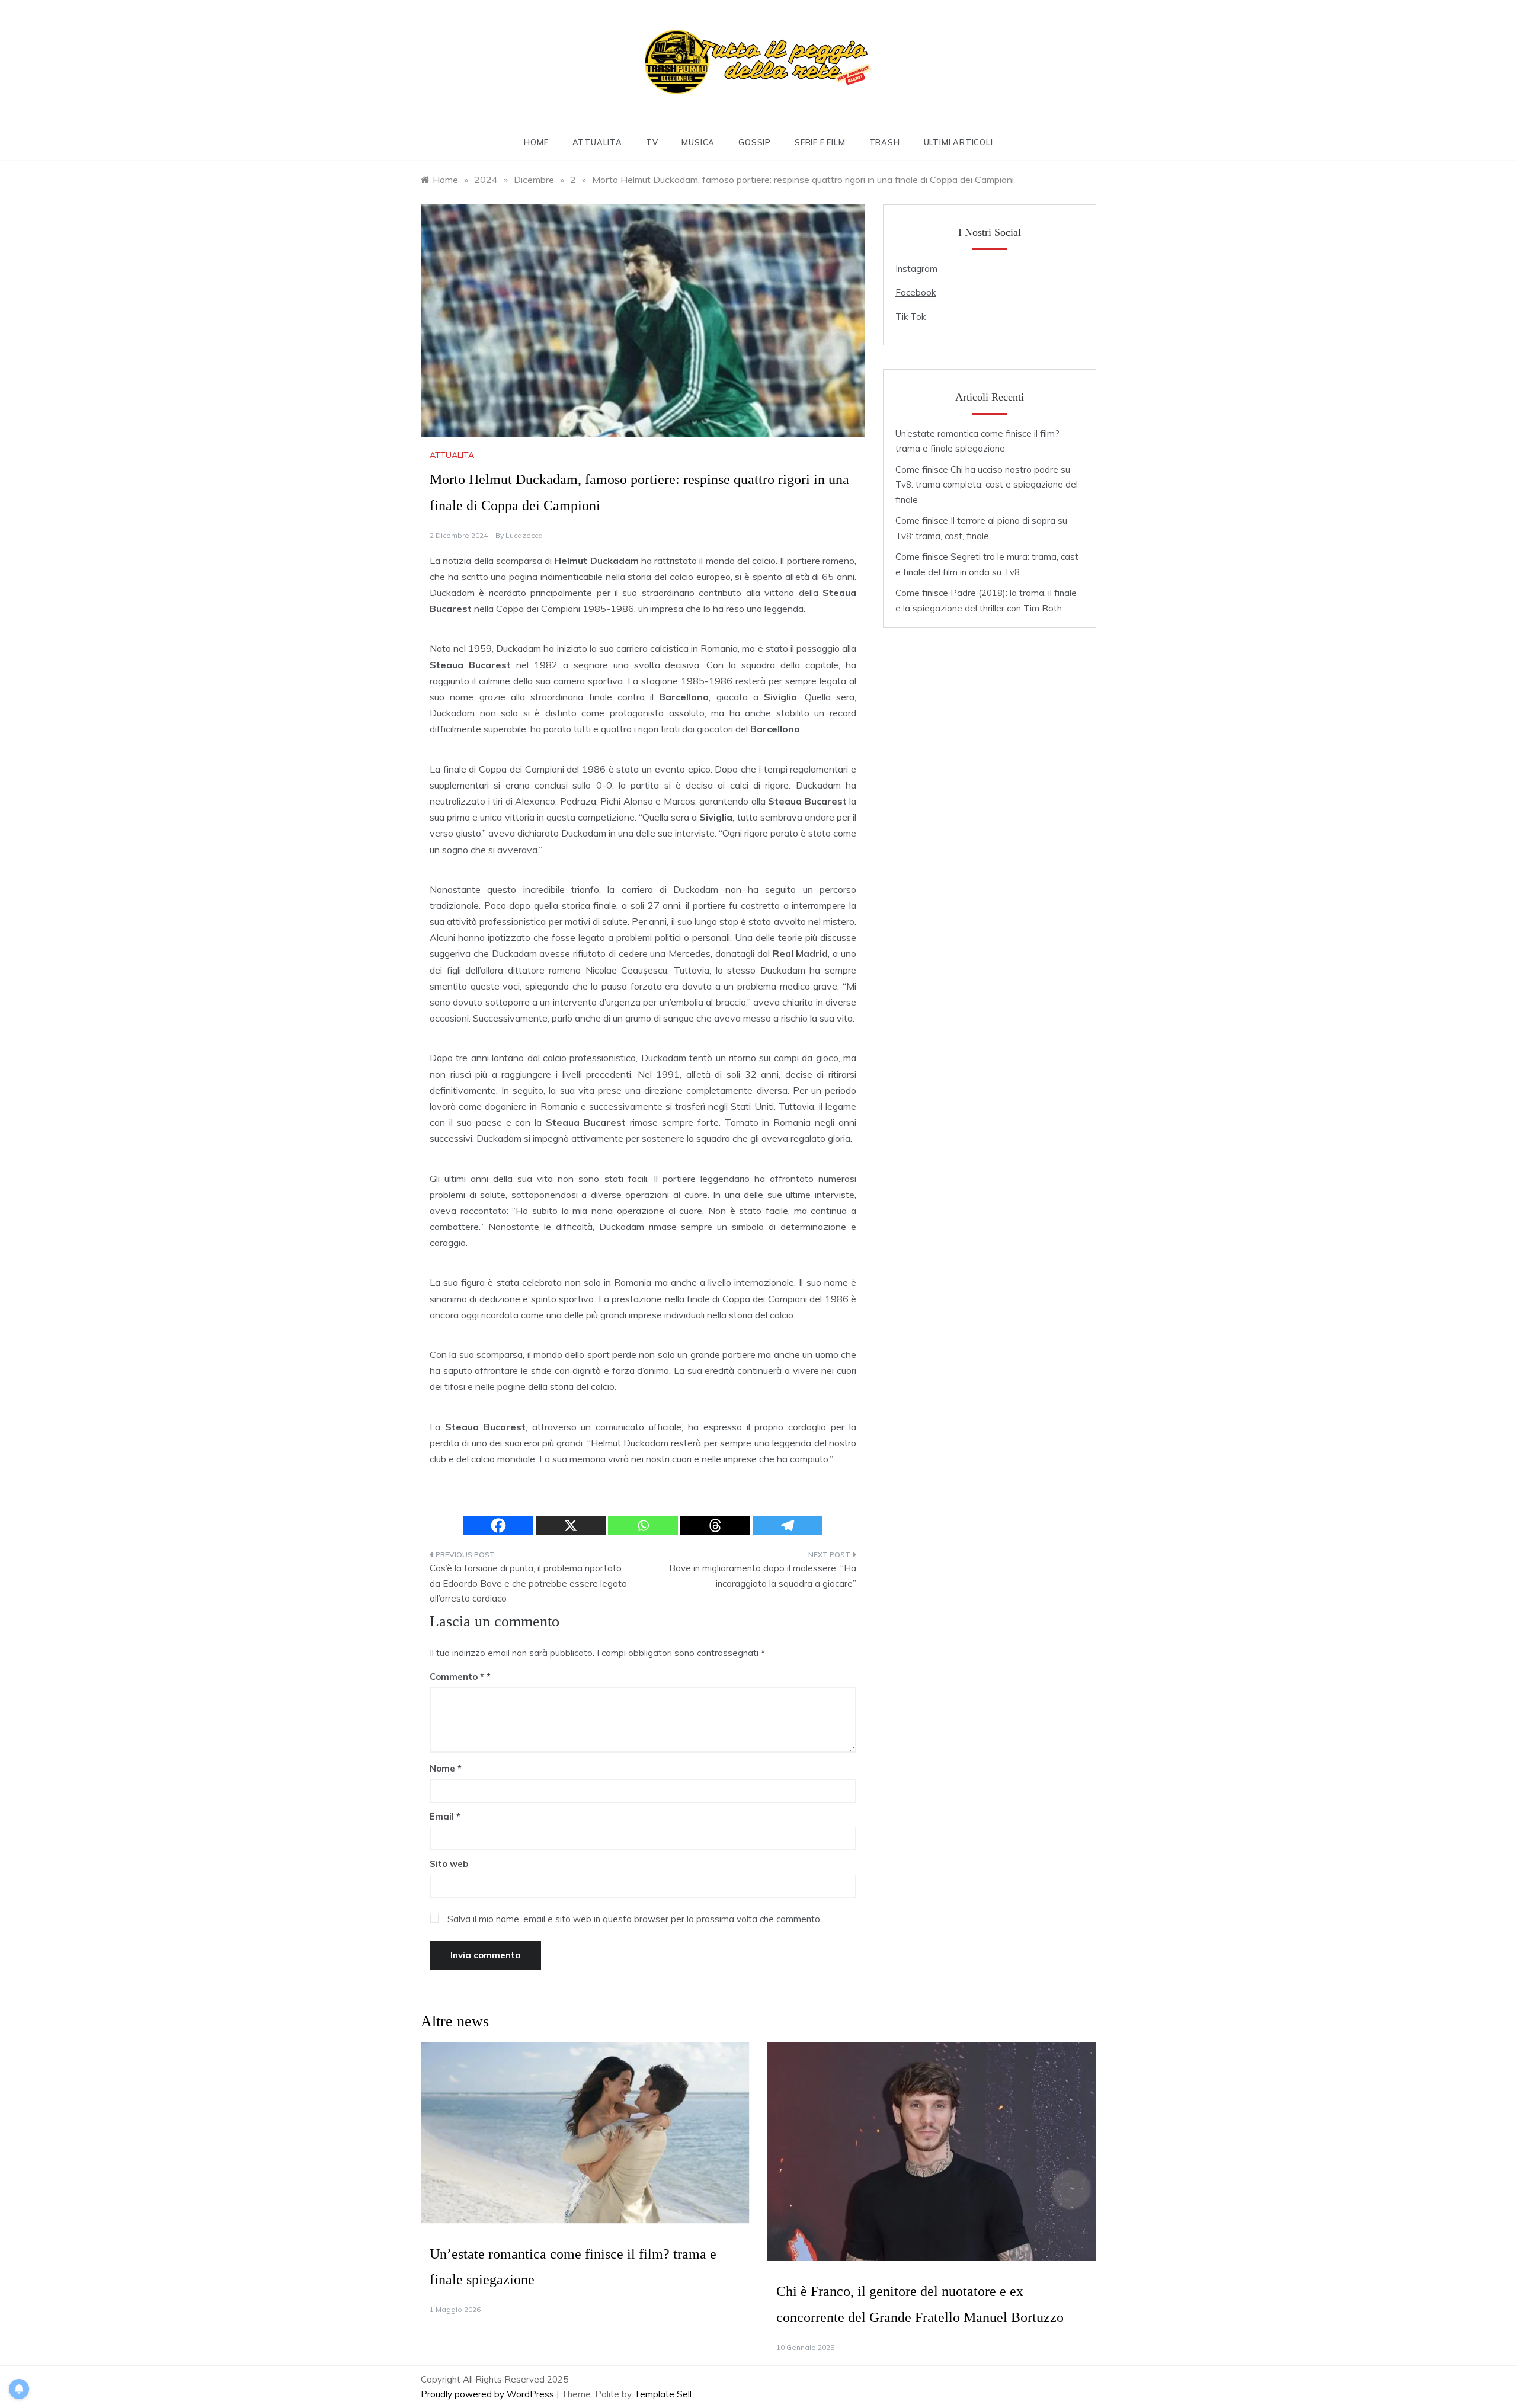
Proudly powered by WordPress (489, 2394)
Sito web (449, 1864)
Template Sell (663, 2394)
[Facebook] (498, 1525)
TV (652, 142)
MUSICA (698, 142)
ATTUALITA (597, 142)
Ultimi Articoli (958, 142)
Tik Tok (910, 317)
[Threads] (715, 1525)
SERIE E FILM (820, 142)
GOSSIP (755, 142)
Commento (457, 1677)
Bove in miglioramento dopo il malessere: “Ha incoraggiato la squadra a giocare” (763, 1576)
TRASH (885, 142)
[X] (571, 1525)
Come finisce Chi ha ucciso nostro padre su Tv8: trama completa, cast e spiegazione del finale (987, 485)
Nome (446, 1768)
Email (445, 1816)
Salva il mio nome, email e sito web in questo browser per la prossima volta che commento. (635, 1919)
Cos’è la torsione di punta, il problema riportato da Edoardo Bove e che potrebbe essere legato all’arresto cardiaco (528, 1583)
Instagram (916, 269)
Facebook (916, 292)
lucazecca (524, 535)
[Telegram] (788, 1525)
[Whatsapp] (643, 1525)
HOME (536, 142)
